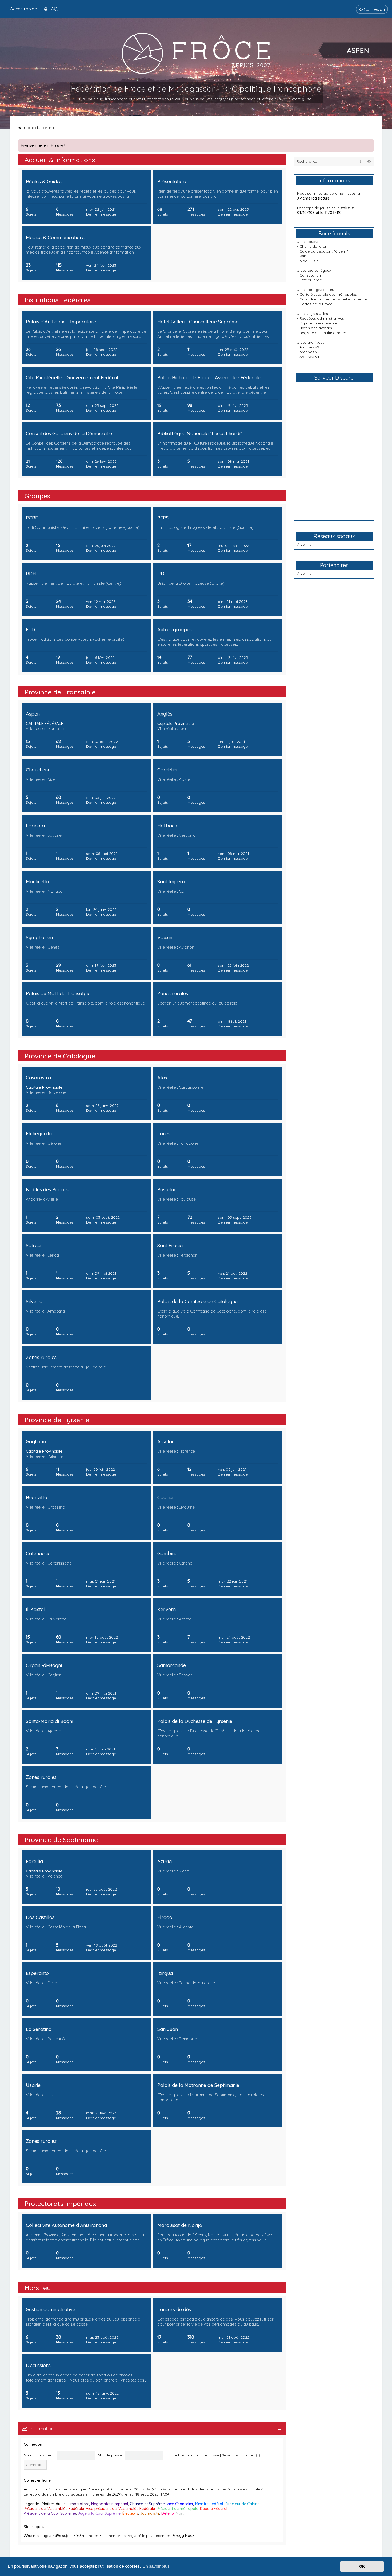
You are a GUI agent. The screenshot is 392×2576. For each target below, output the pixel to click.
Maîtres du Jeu (55, 2504)
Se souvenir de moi (239, 2455)
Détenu (168, 2513)
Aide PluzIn (309, 261)
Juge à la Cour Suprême (99, 2513)
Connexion (33, 2444)
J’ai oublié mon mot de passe (193, 2455)
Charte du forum (314, 246)
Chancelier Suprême (147, 2504)
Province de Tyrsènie (57, 1420)
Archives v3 (309, 352)
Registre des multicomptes (323, 333)
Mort (180, 2513)
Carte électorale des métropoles (328, 294)
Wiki (303, 256)
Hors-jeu (38, 2288)
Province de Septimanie (61, 1840)
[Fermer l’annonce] (370, 144)
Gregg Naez (184, 2536)
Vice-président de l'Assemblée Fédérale (120, 2509)
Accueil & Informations (60, 160)
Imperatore (79, 2504)
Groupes (37, 496)
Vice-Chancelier (180, 2504)
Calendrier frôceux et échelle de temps (334, 299)
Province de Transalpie (60, 692)
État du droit (311, 280)
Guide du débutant (316, 251)
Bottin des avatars (316, 328)
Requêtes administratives (322, 318)
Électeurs (130, 2513)
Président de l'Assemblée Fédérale (54, 2509)
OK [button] (362, 2566)
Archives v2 (309, 347)
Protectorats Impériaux (60, 2203)
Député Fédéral (214, 2509)
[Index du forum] (196, 53)
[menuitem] (51, 9)
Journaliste (150, 2513)
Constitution (310, 275)
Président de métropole (177, 2509)
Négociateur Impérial (110, 2504)
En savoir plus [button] (156, 2566)
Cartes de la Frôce (316, 304)
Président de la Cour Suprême (50, 2513)
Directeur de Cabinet (243, 2504)
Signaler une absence (318, 323)
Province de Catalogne (60, 1056)
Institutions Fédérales (57, 300)
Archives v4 (309, 357)
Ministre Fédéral (209, 2504)
